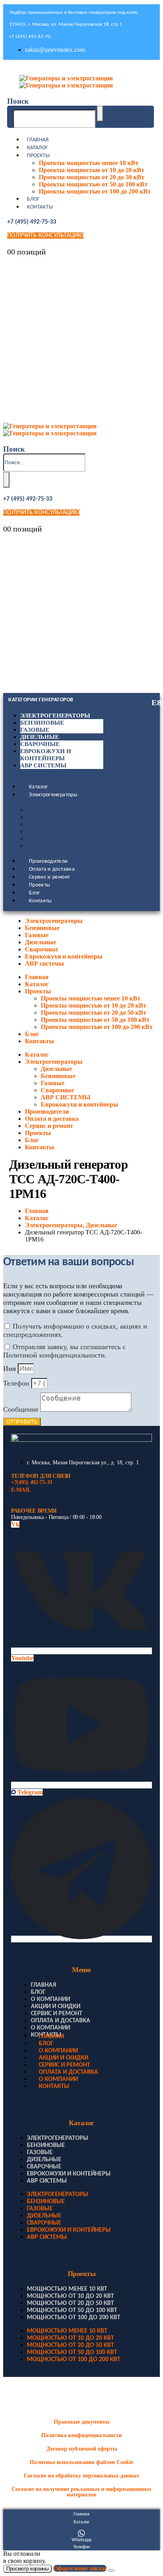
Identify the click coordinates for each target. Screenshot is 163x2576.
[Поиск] (100, 114)
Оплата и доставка (52, 869)
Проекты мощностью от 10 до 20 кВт (92, 170)
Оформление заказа (80, 2568)
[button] (18, 101)
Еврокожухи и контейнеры (76, 846)
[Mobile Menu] (9, 69)
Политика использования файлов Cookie (81, 2462)
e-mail (21, 1490)
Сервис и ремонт (49, 877)
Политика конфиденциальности (81, 2435)
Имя (10, 1369)
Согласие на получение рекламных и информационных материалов (81, 2492)
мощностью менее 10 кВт (67, 2289)
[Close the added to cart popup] (111, 2570)
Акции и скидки (56, 2007)
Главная (38, 140)
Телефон (17, 1383)
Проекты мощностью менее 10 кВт (89, 163)
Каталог (37, 148)
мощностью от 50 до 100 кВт (72, 2310)
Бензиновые (42, 723)
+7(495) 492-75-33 (32, 1482)
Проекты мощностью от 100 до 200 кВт (95, 191)
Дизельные (40, 737)
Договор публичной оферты (82, 2449)
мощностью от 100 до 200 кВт (74, 2318)
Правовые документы (82, 2422)
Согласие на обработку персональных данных (81, 2476)
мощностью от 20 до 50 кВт (70, 2303)
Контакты (40, 207)
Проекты (38, 156)
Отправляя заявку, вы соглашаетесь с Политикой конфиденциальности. (64, 1351)
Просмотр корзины (27, 2569)
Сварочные (40, 744)
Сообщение (22, 1409)
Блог (33, 199)
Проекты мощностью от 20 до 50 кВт (92, 177)
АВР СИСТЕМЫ (52, 839)
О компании (50, 1999)
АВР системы (43, 765)
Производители (48, 861)
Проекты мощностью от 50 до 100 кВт (93, 184)
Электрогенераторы (55, 716)
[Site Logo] (66, 82)
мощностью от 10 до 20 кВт (70, 2296)
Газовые (35, 730)
